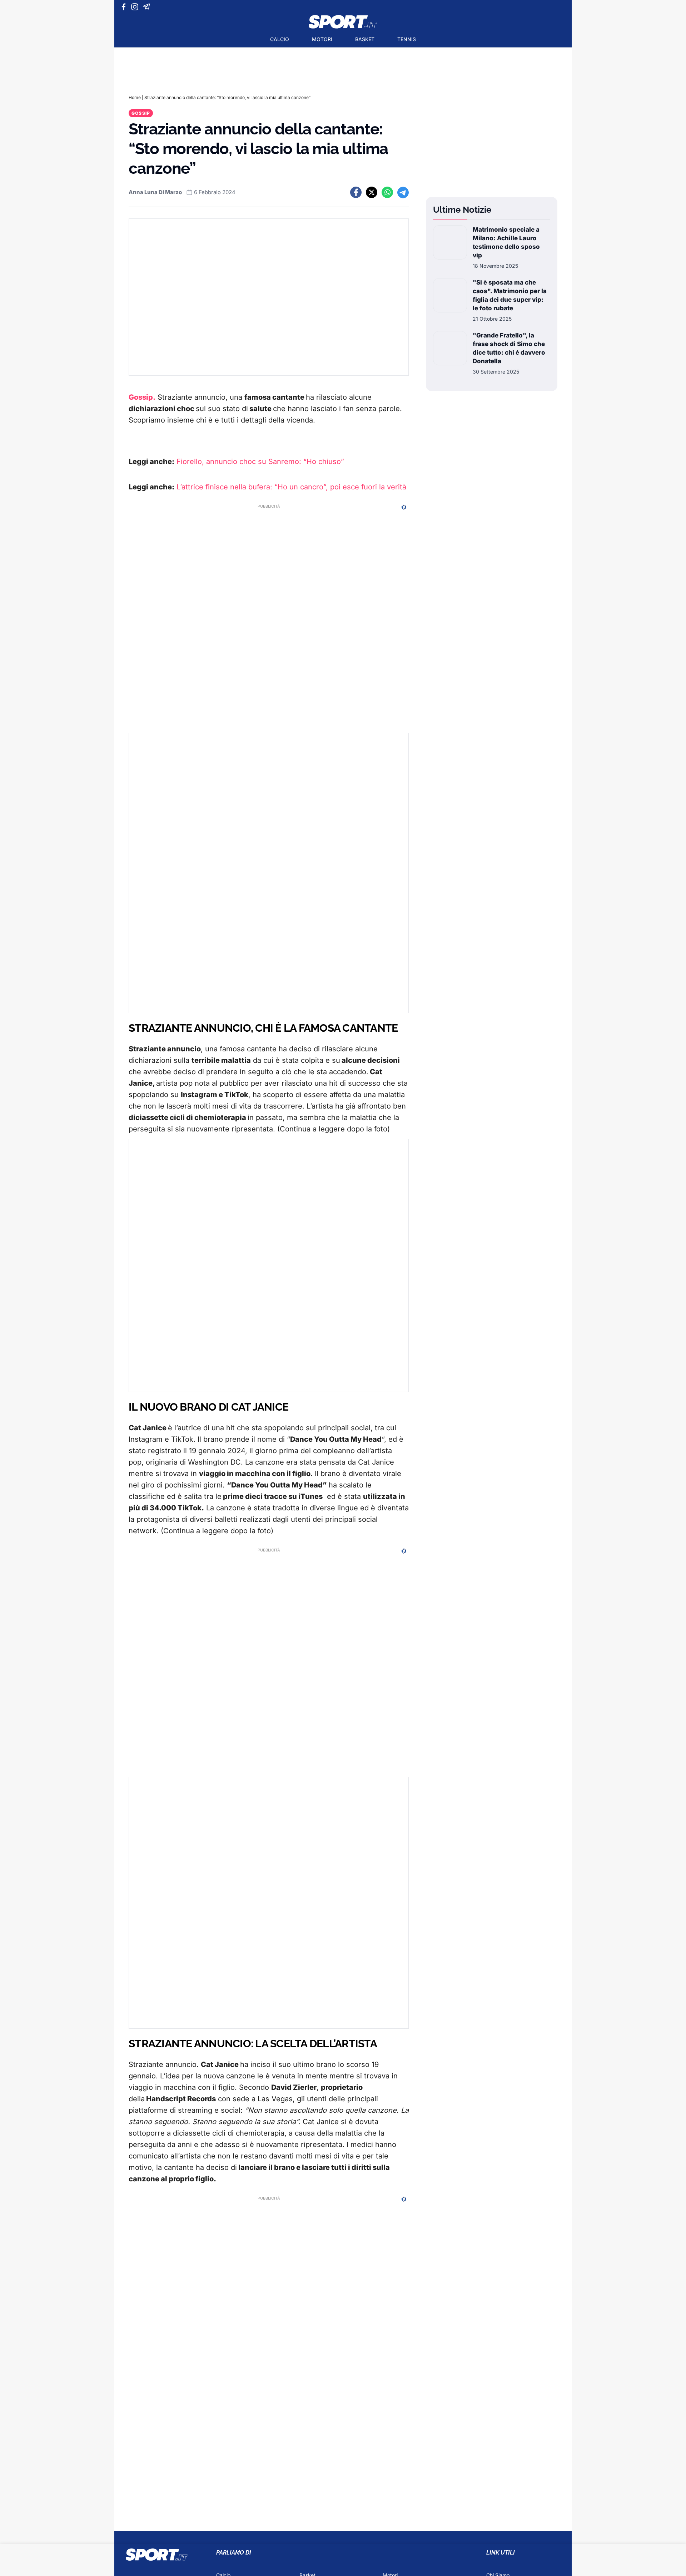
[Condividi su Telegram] (403, 192)
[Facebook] (125, 7)
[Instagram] (136, 7)
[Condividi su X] (372, 192)
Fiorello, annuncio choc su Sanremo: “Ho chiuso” (260, 462)
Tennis (407, 39)
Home (135, 97)
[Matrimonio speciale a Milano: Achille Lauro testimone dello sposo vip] (450, 247)
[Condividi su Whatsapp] (387, 192)
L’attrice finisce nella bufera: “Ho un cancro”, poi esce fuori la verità (291, 487)
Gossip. (142, 397)
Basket (365, 39)
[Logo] (343, 22)
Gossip (141, 113)
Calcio (280, 39)
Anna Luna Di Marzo (155, 192)
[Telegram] (148, 7)
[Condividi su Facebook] (356, 192)
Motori (322, 39)
